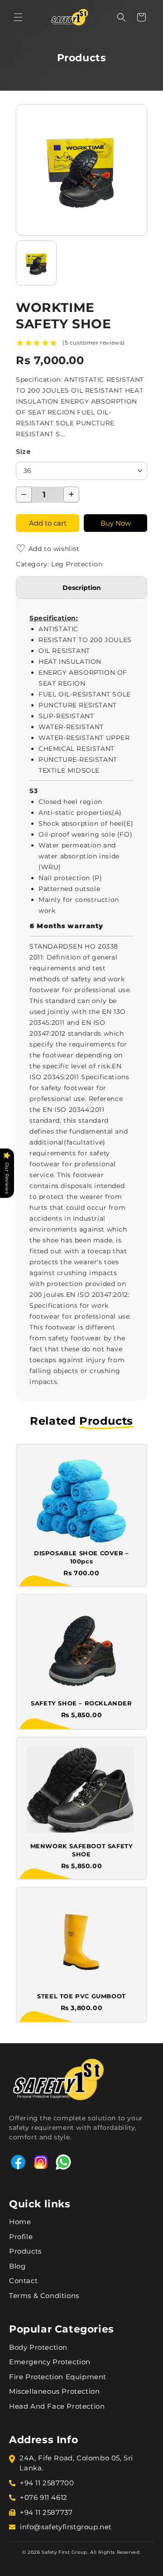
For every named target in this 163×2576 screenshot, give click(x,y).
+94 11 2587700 (47, 2483)
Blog (17, 2266)
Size (23, 452)
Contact (23, 2281)
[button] (18, 17)
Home (20, 2222)
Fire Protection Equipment (58, 2377)
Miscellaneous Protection (54, 2391)
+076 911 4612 (44, 2497)
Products (25, 2251)
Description (82, 588)
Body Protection (38, 2347)
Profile (21, 2237)
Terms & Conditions (44, 2296)
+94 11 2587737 (46, 2512)
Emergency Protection (50, 2362)
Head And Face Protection (57, 2406)
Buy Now (116, 523)
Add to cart (48, 523)
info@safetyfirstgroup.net (66, 2527)
